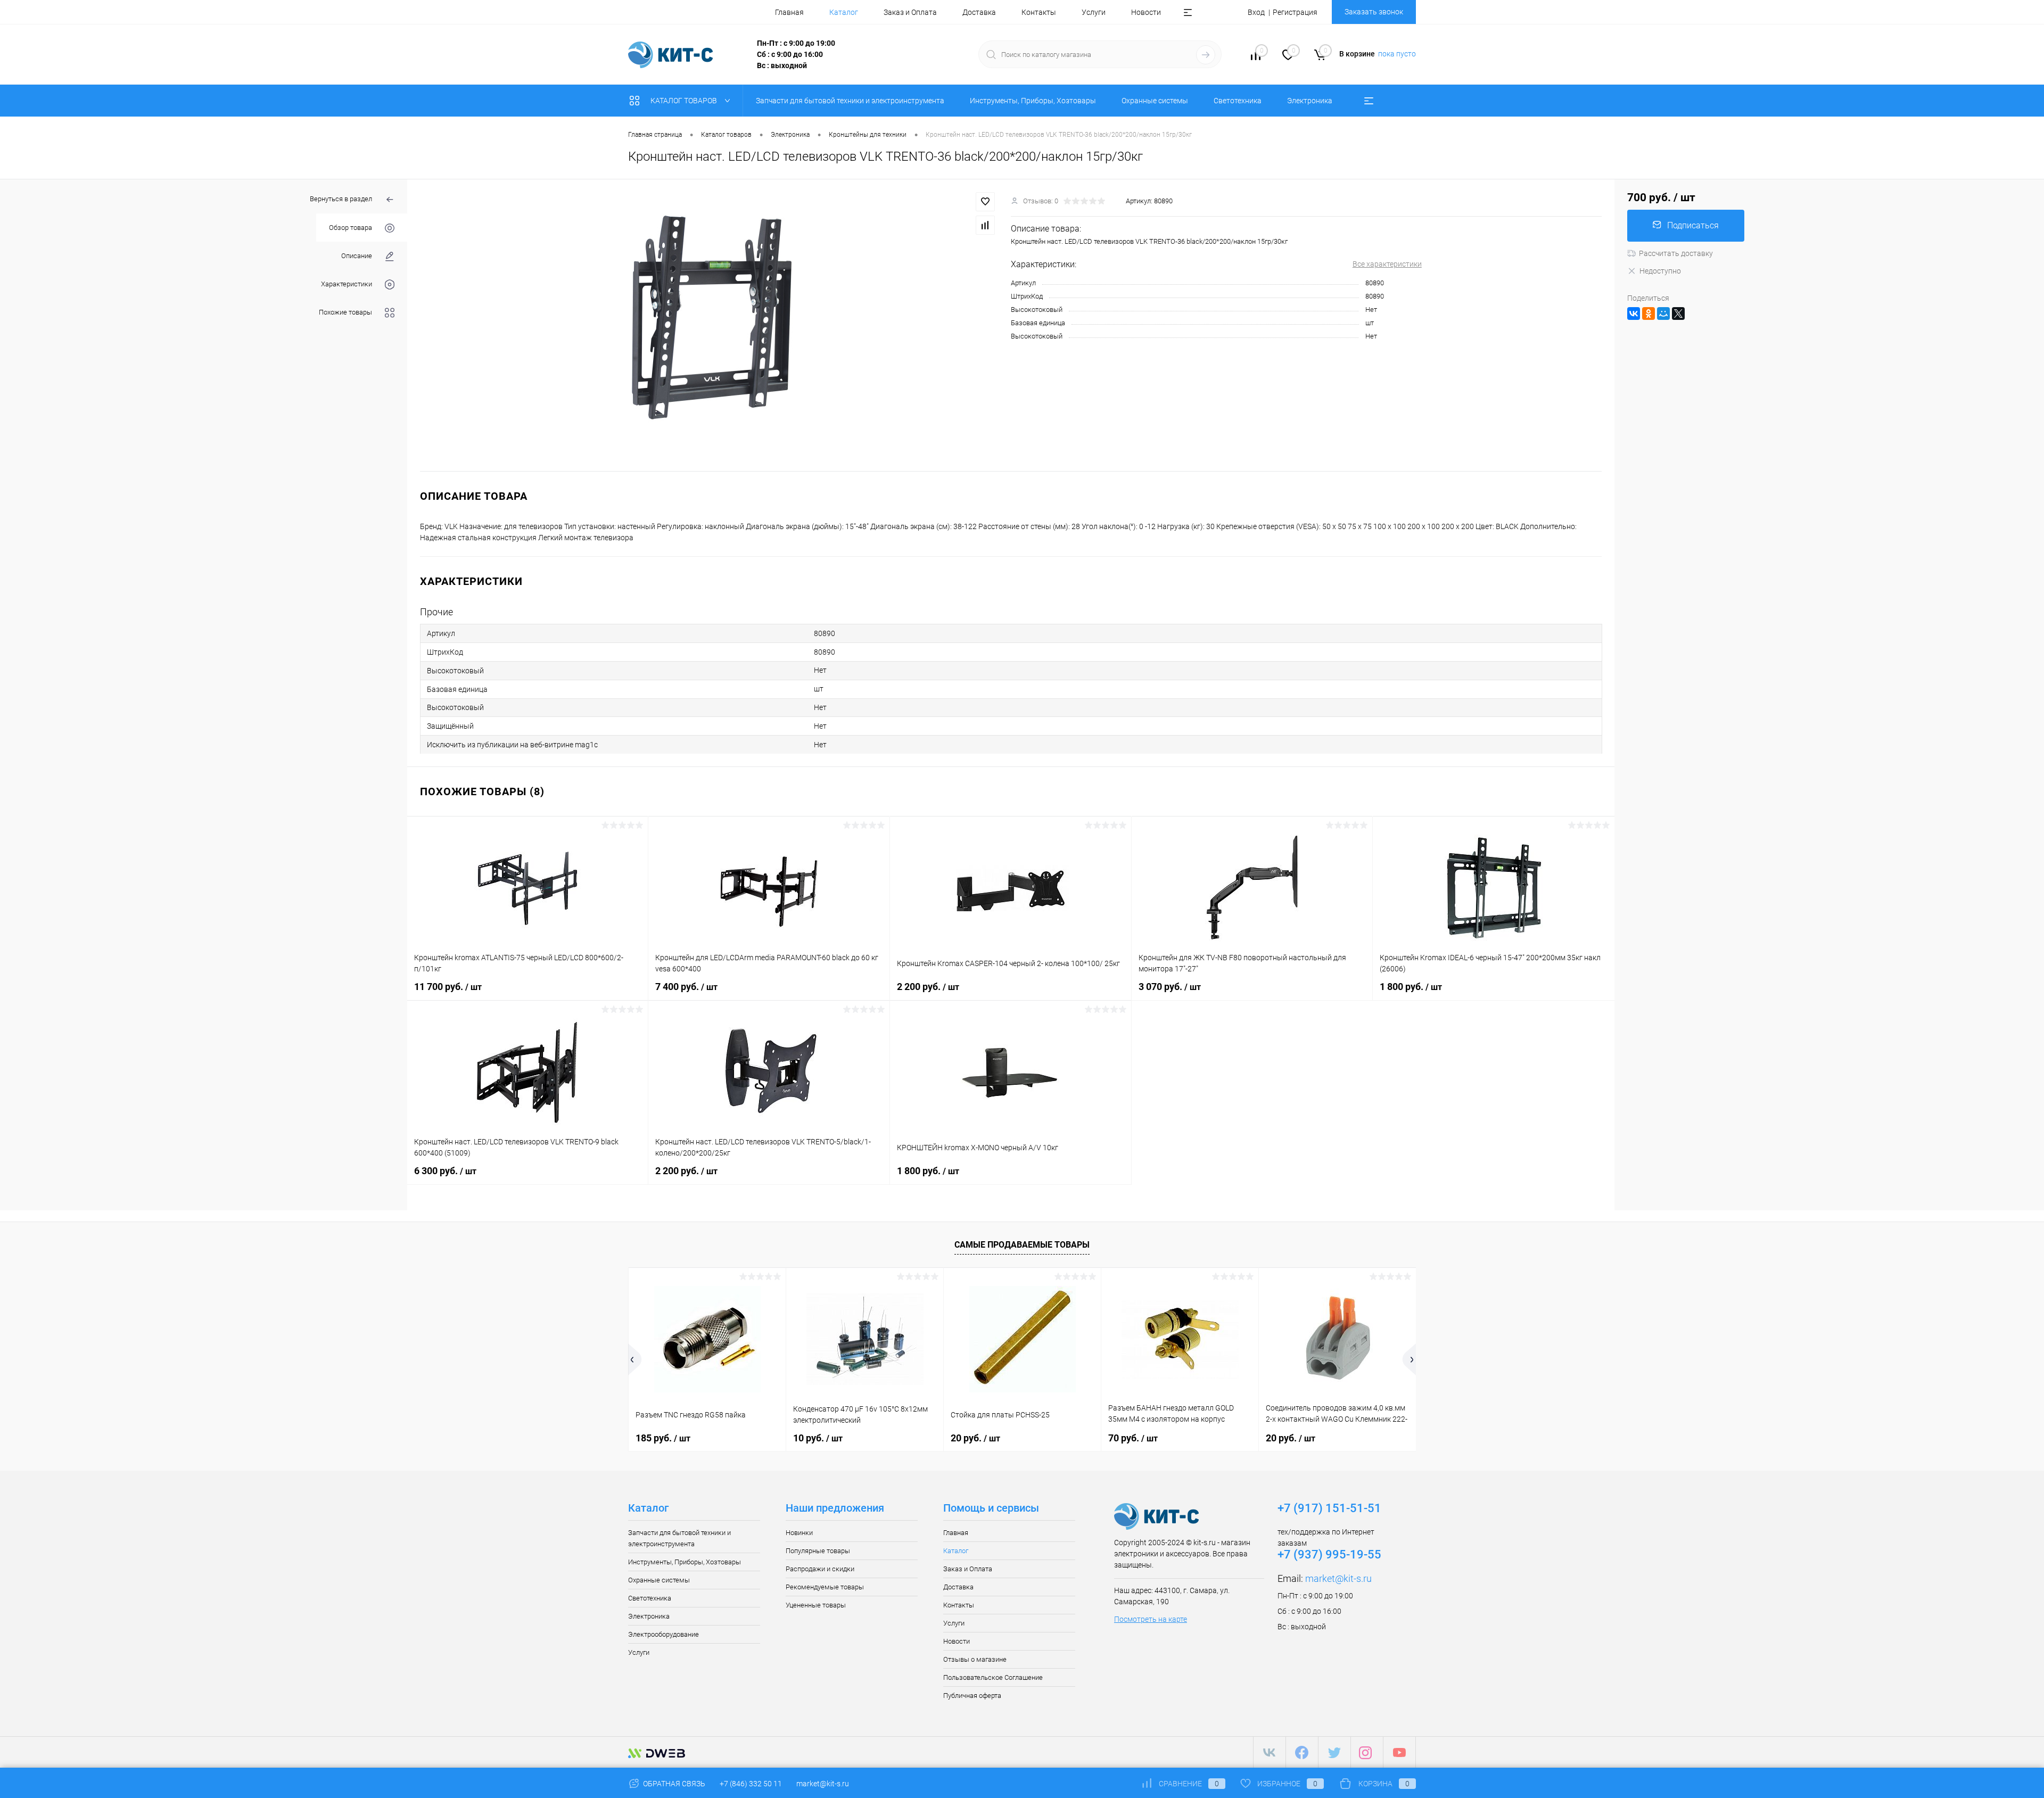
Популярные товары (818, 1551)
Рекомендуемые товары (825, 1587)
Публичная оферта (972, 1696)
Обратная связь (673, 1784)
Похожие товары (345, 312)
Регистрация (1295, 12)
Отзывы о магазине (975, 1659)
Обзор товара (351, 228)
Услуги (1094, 12)
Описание (357, 256)
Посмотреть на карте (1151, 1619)
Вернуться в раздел (341, 199)
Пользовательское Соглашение (993, 1677)
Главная (789, 12)
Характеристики (347, 284)
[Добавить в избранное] (985, 202)
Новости (1146, 12)
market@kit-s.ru (1338, 1578)
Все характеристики (1387, 264)
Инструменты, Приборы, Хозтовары (685, 1562)
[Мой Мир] (1663, 314)
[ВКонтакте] (1634, 314)
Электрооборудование (664, 1634)
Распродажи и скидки (820, 1569)
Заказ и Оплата (910, 12)
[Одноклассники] (1649, 314)
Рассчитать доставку (1676, 253)
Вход (1256, 12)
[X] (1678, 314)
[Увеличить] (709, 325)
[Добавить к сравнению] (985, 225)
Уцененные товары (816, 1605)
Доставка (979, 12)
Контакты (1039, 12)
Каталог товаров (685, 101)
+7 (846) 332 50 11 (751, 1784)
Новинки (799, 1533)
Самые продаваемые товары (1022, 1245)
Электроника (649, 1616)
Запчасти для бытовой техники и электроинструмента (679, 1538)
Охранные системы (659, 1580)
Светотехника (650, 1598)
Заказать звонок (1374, 12)
